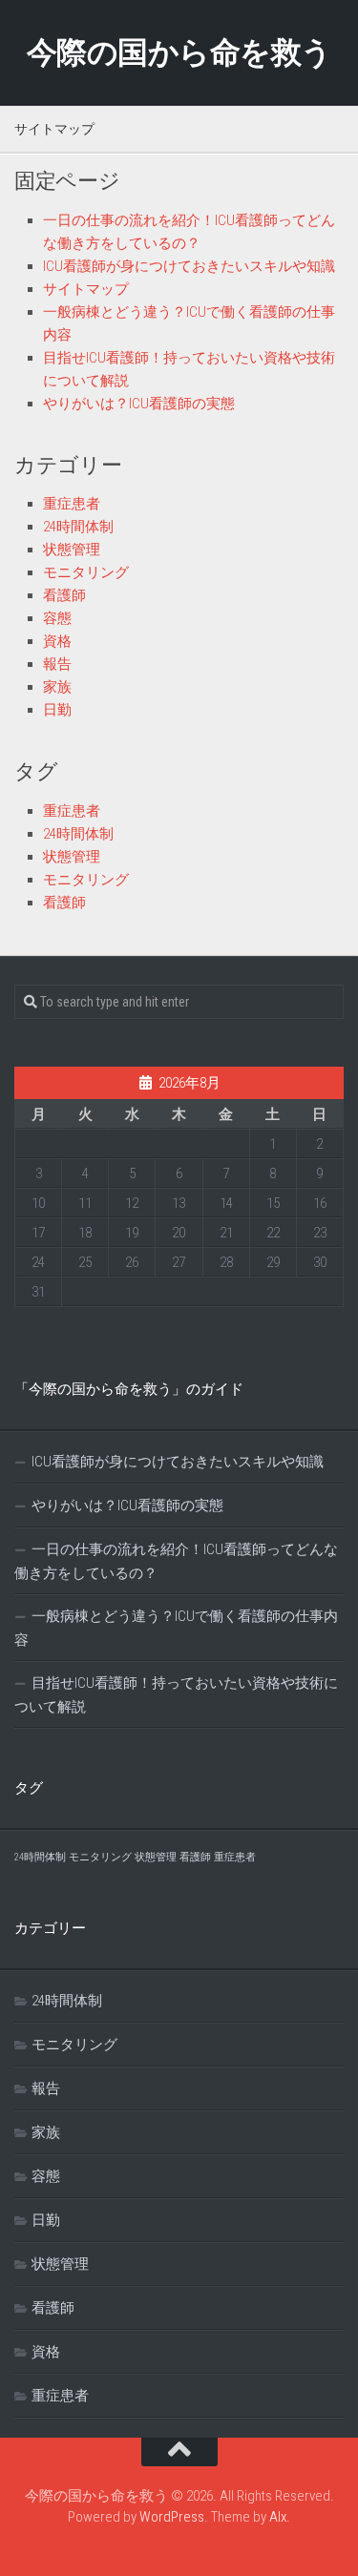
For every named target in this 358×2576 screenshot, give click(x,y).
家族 (57, 687)
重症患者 (72, 504)
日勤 (57, 710)
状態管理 (72, 550)
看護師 (64, 595)
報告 (57, 664)
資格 (57, 641)
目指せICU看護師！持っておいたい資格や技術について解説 (176, 1695)
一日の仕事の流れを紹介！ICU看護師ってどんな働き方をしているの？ (176, 1561)
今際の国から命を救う (179, 52)
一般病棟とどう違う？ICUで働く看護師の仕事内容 (176, 1628)
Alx (278, 2517)
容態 (57, 618)
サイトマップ (86, 289)
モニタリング (86, 572)
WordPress (172, 2517)
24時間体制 (78, 527)
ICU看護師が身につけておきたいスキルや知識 (189, 266)
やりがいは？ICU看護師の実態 (139, 404)
